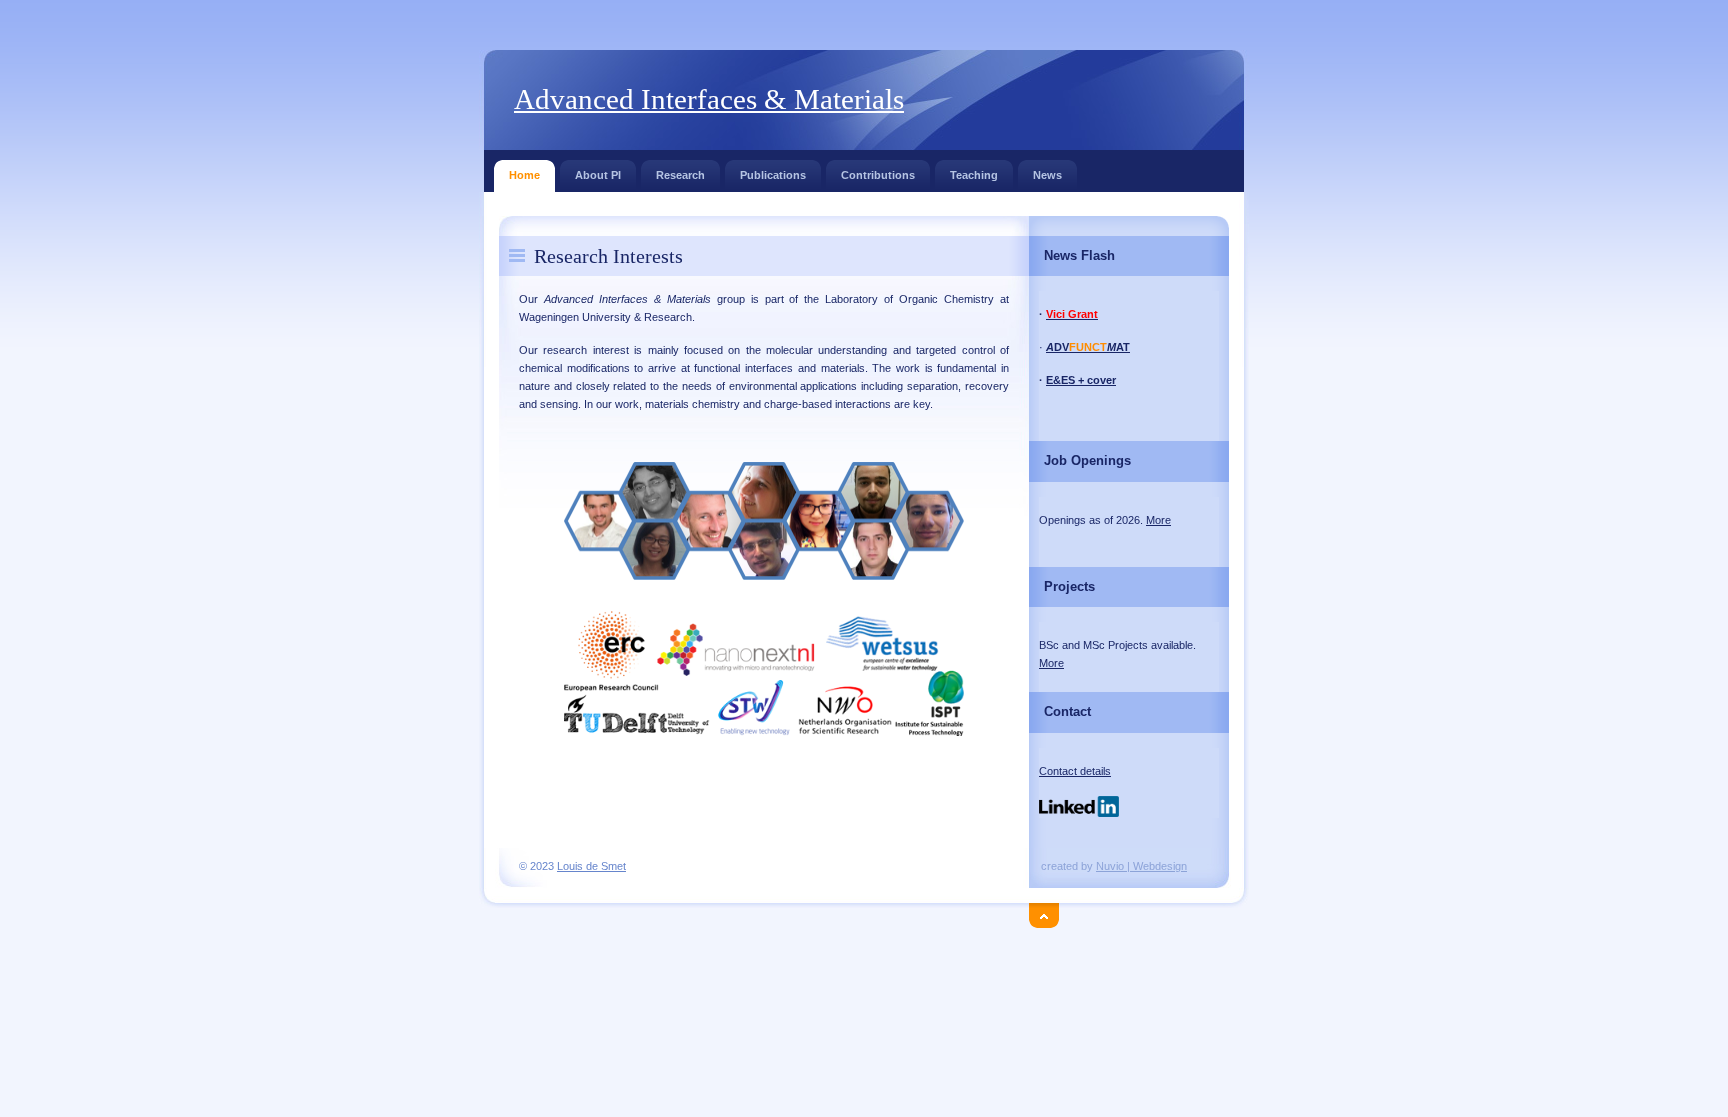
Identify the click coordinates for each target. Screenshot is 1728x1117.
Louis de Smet (591, 866)
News (1047, 175)
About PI (598, 175)
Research (680, 175)
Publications (773, 175)
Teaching (974, 175)
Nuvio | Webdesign (1141, 866)
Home (524, 175)
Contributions (878, 175)
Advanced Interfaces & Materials (709, 99)
